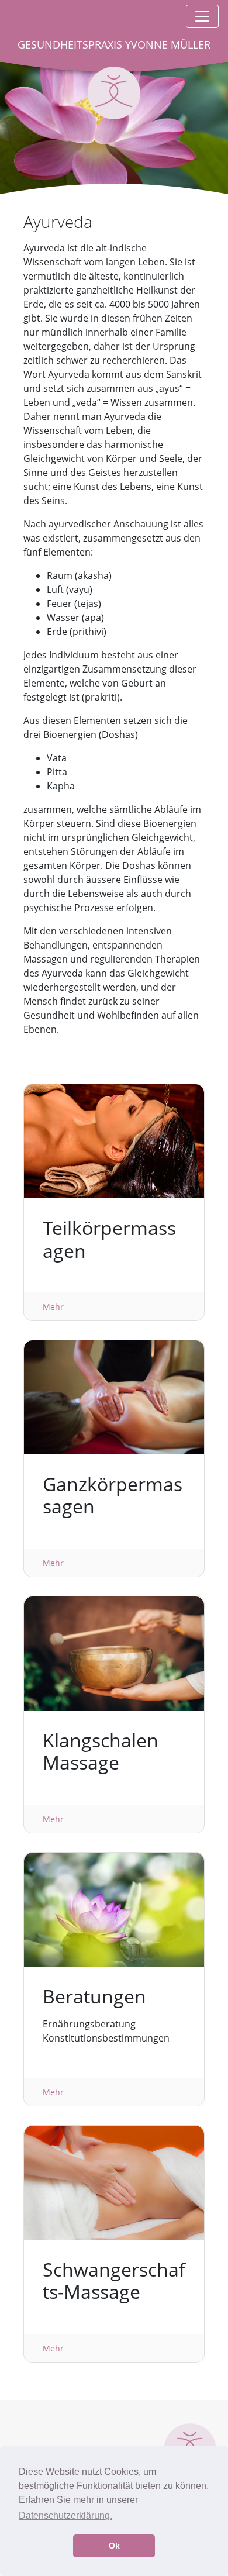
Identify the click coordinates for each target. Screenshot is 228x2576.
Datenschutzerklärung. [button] (65, 2515)
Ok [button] (114, 2546)
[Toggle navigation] (202, 16)
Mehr (53, 1307)
